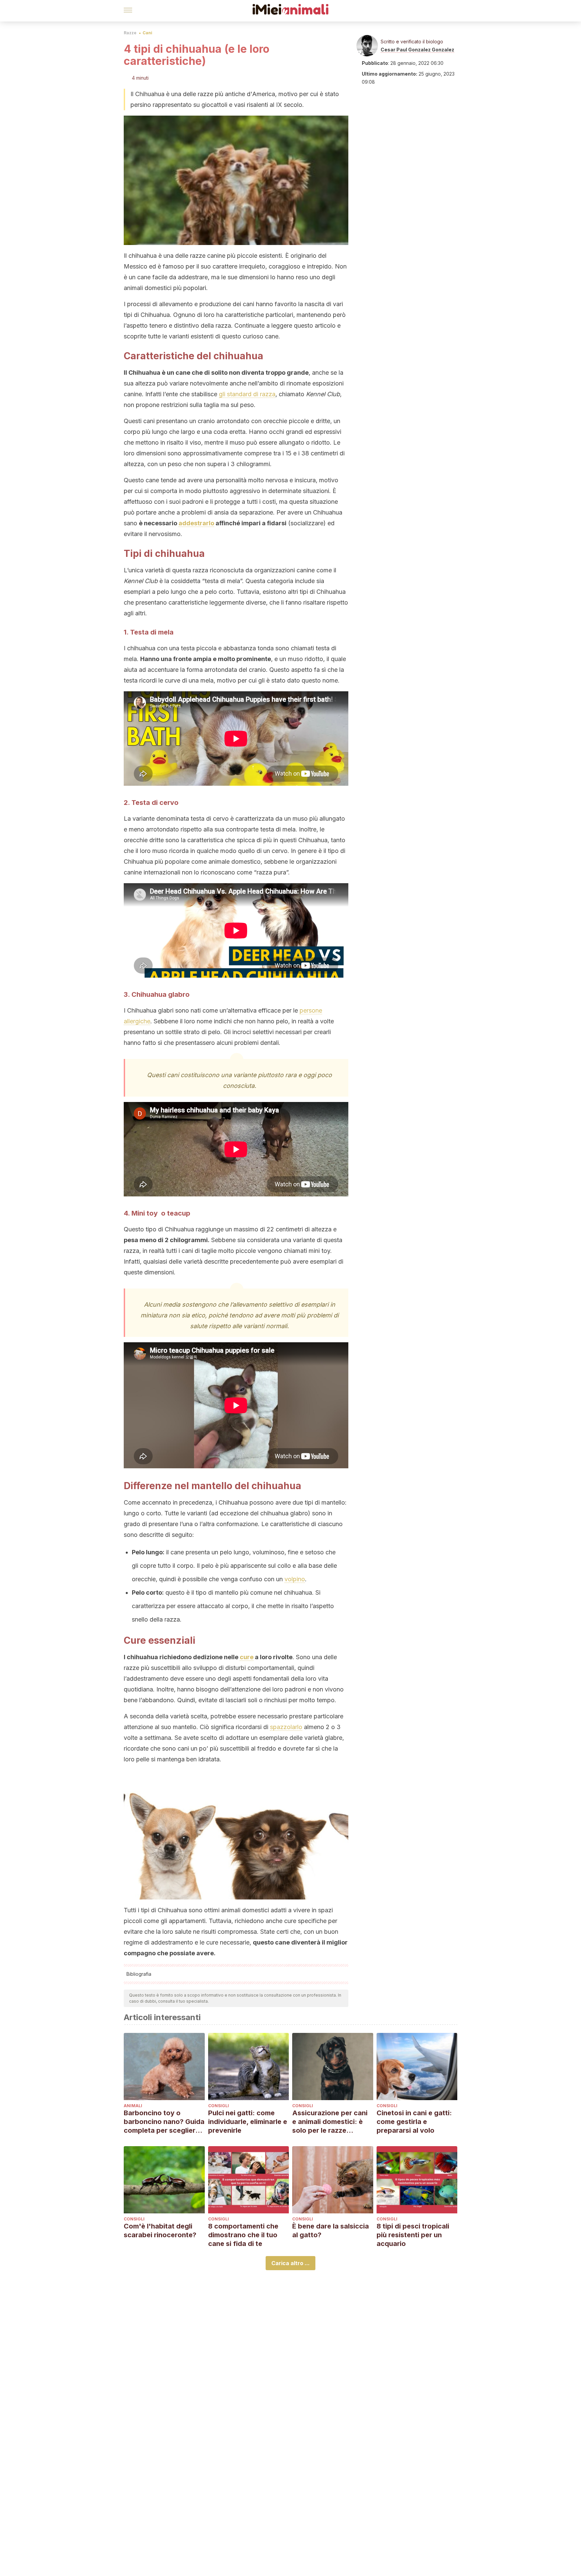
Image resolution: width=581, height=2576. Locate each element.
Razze (130, 33)
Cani (147, 33)
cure (247, 1657)
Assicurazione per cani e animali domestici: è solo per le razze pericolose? (330, 2122)
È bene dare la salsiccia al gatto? (331, 2231)
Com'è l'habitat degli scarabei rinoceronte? (160, 2231)
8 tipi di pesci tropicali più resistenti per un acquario (413, 2235)
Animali (133, 2106)
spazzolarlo (286, 1727)
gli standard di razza (247, 394)
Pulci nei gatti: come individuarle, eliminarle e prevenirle (248, 2122)
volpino (295, 1579)
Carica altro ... (290, 2263)
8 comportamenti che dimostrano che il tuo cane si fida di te (243, 2235)
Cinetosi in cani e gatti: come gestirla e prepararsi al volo (414, 2122)
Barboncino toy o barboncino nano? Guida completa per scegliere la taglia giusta (164, 2122)
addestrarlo (196, 523)
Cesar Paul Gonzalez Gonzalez (417, 50)
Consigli (219, 2106)
